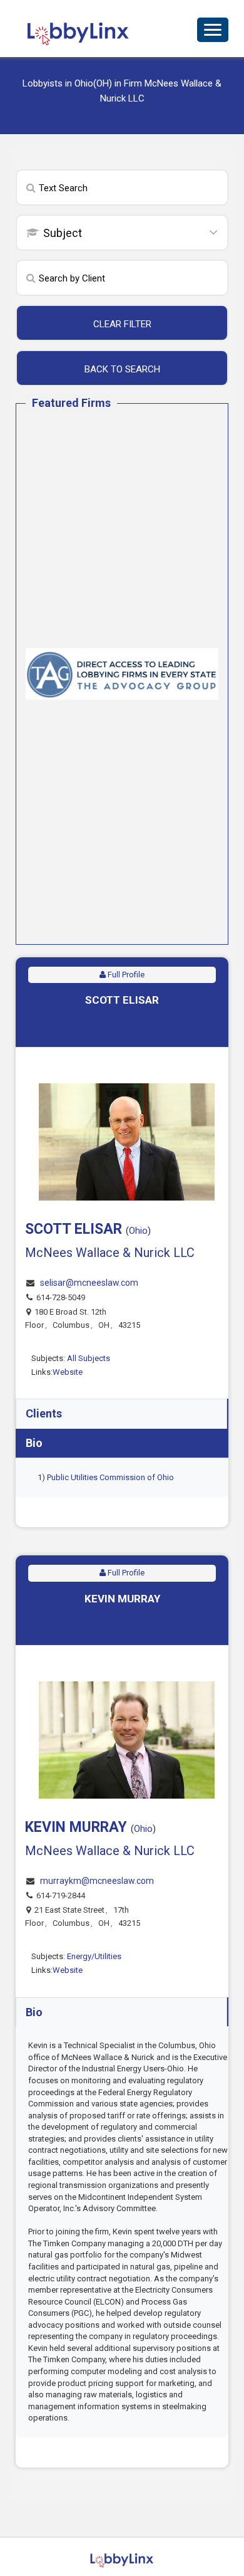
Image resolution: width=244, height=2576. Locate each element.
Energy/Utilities (94, 1956)
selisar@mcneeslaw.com (89, 1283)
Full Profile (125, 975)
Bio (34, 1443)
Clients (44, 1413)
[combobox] (122, 234)
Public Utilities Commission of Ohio (110, 1477)
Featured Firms (71, 403)
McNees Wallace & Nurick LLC (110, 1253)
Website (68, 1372)
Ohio (138, 1231)
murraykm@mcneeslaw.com (97, 1881)
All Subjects (89, 1358)
